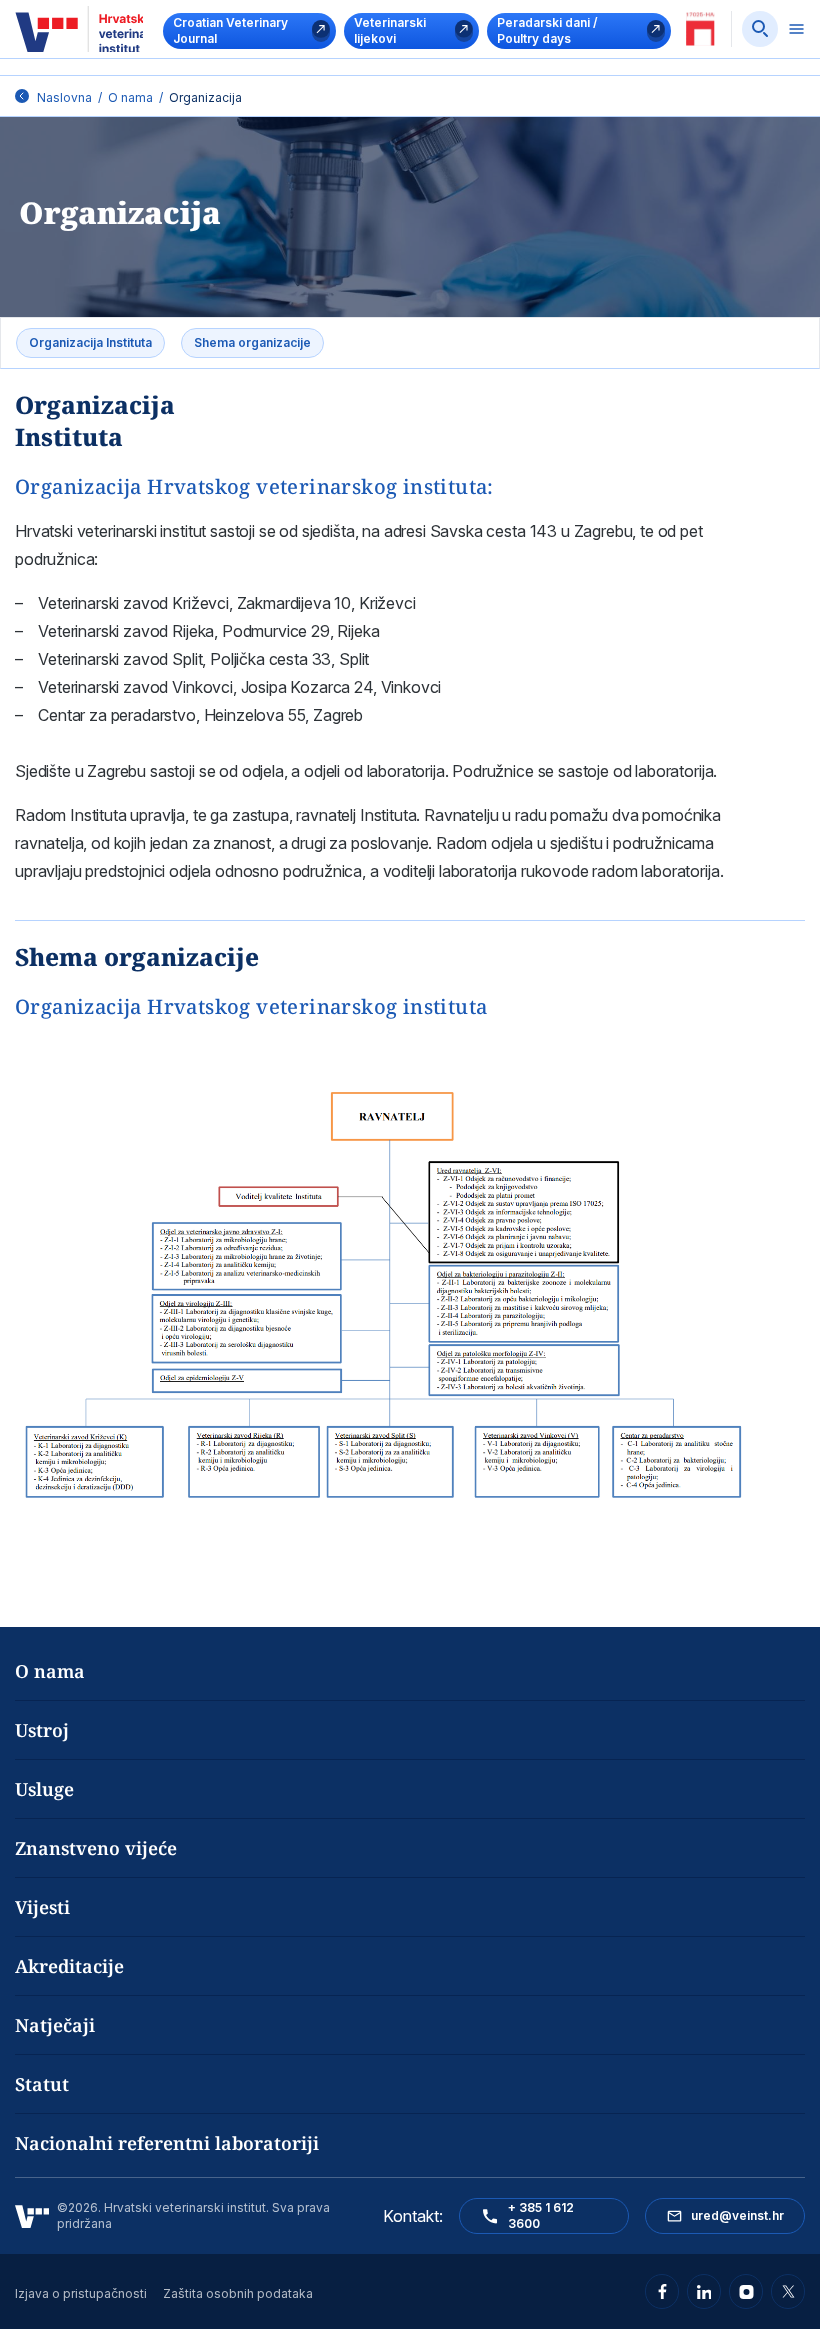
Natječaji (55, 2025)
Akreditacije (69, 1966)
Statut (42, 2084)
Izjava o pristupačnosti (81, 2293)
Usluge (44, 1789)
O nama (130, 97)
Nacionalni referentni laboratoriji (167, 2143)
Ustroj (42, 1730)
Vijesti (42, 1907)
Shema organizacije (252, 342)
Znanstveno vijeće (96, 1848)
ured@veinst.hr (737, 2215)
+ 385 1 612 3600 (541, 2215)
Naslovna (64, 97)
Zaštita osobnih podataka (238, 2293)
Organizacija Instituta (90, 342)
